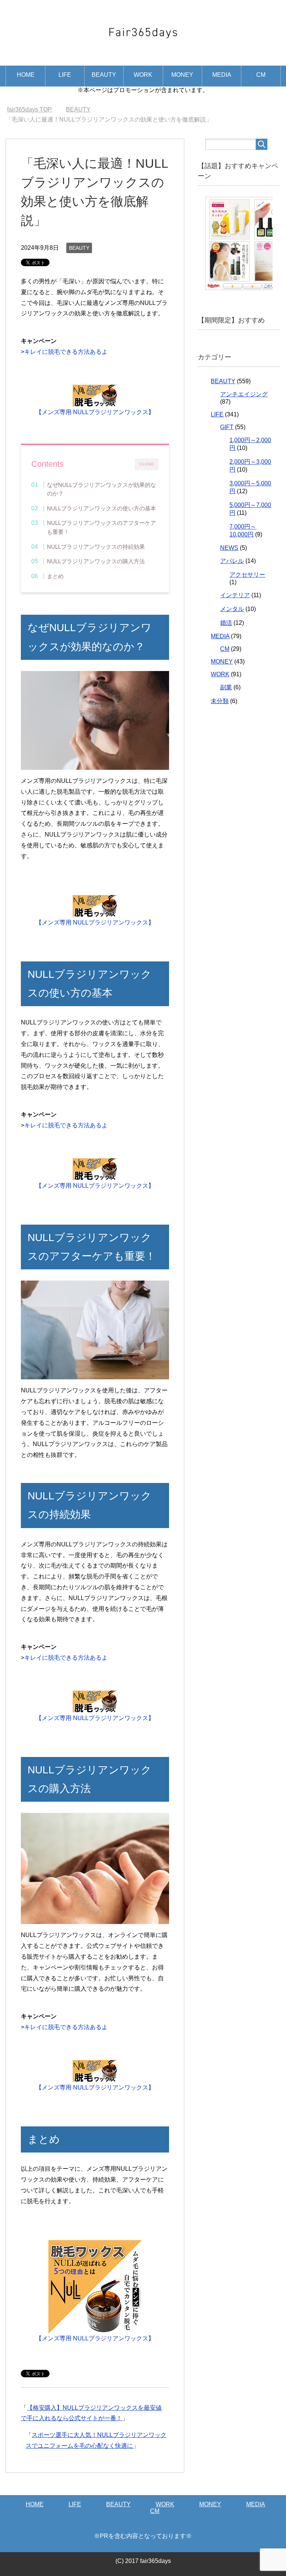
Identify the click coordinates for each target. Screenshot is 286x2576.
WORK (143, 75)
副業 (226, 687)
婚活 (226, 623)
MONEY (182, 75)
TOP (34, 109)
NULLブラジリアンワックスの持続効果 (96, 547)
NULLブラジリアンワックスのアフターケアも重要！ (101, 527)
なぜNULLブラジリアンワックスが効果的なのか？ (101, 489)
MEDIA (222, 75)
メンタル (232, 609)
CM (261, 75)
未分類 (220, 701)
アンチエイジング (244, 394)
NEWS (229, 548)
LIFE (65, 75)
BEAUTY (104, 75)
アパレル (232, 561)
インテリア (235, 595)
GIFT (227, 427)
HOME (26, 75)
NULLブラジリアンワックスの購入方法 (96, 561)
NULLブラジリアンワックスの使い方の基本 (101, 508)
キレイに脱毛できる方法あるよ (66, 352)
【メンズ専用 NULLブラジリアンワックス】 (95, 412)
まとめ (55, 576)
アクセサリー (247, 575)
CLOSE (147, 464)
